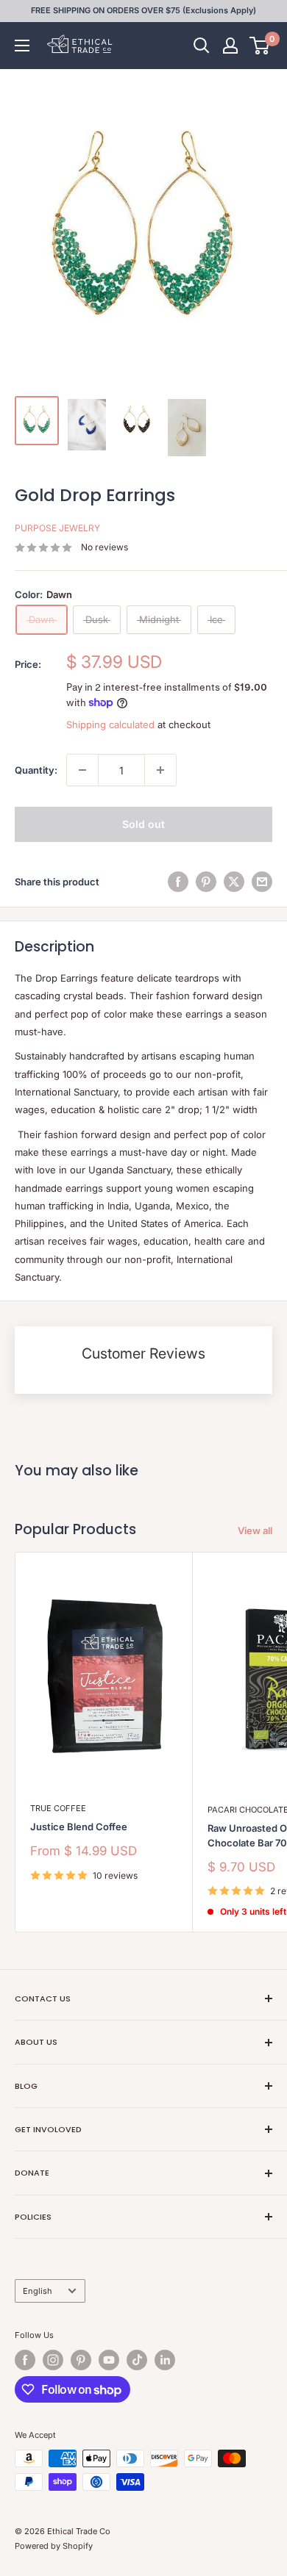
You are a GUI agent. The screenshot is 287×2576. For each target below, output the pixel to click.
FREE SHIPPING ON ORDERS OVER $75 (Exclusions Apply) (143, 10)
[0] (260, 46)
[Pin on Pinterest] (206, 882)
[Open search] (202, 46)
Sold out (143, 824)
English (38, 2291)
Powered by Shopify (54, 2546)
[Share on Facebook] (178, 882)
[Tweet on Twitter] (234, 882)
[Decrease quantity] (82, 770)
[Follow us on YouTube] (109, 2360)
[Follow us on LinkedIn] (165, 2360)
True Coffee (58, 1808)
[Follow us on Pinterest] (81, 2360)
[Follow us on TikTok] (137, 2360)
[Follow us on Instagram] (53, 2360)
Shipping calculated (110, 724)
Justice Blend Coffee (79, 1827)
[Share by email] (262, 882)
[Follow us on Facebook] (25, 2360)
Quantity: (36, 770)
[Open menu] (22, 46)
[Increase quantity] (160, 770)
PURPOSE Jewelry (57, 528)
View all (255, 1530)
